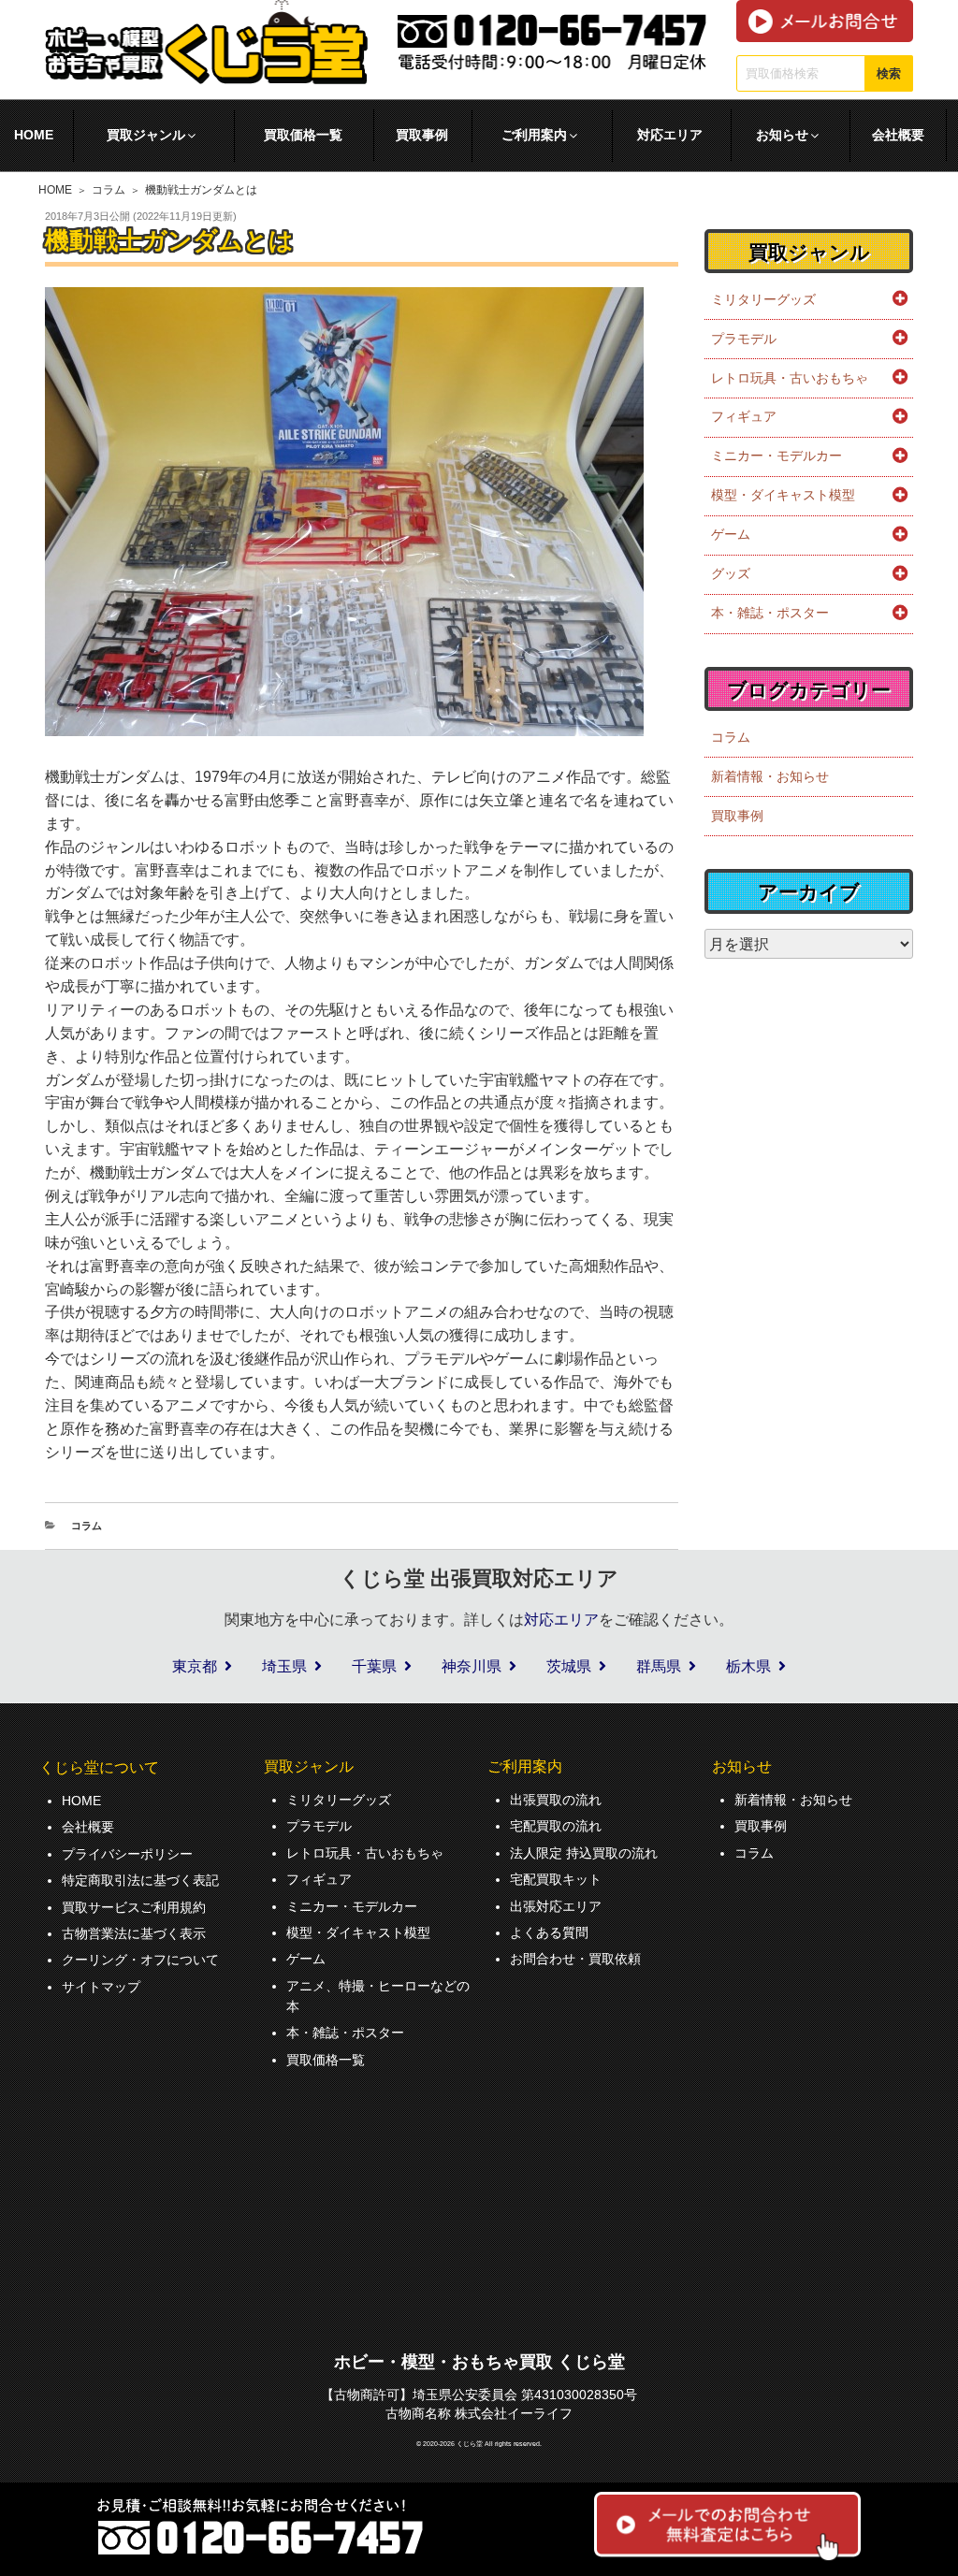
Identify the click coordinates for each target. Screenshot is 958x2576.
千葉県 (374, 1666)
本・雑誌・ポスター (770, 613)
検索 (889, 73)
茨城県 (569, 1666)
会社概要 (898, 135)
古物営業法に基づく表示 (134, 1933)
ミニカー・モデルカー (777, 456)
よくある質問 (549, 1932)
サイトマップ (101, 1987)
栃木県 (748, 1666)
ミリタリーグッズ (763, 299)
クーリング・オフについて (140, 1960)
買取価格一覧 (303, 135)
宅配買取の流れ (556, 1826)
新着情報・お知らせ (770, 776)
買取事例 (422, 135)
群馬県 (659, 1666)
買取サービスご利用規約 (134, 1907)
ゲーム (731, 534)
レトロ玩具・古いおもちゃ (790, 378)
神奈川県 (472, 1666)
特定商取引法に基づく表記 (140, 1880)
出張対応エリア (556, 1906)
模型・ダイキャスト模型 (783, 495)
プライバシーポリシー (127, 1854)
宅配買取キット (556, 1879)
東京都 (195, 1666)
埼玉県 (284, 1666)
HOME (55, 190)
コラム (109, 190)
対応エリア (670, 135)
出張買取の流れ (556, 1800)
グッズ (731, 573)
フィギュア (744, 416)
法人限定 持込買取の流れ (584, 1853)
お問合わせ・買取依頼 (575, 1959)
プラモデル (744, 339)
